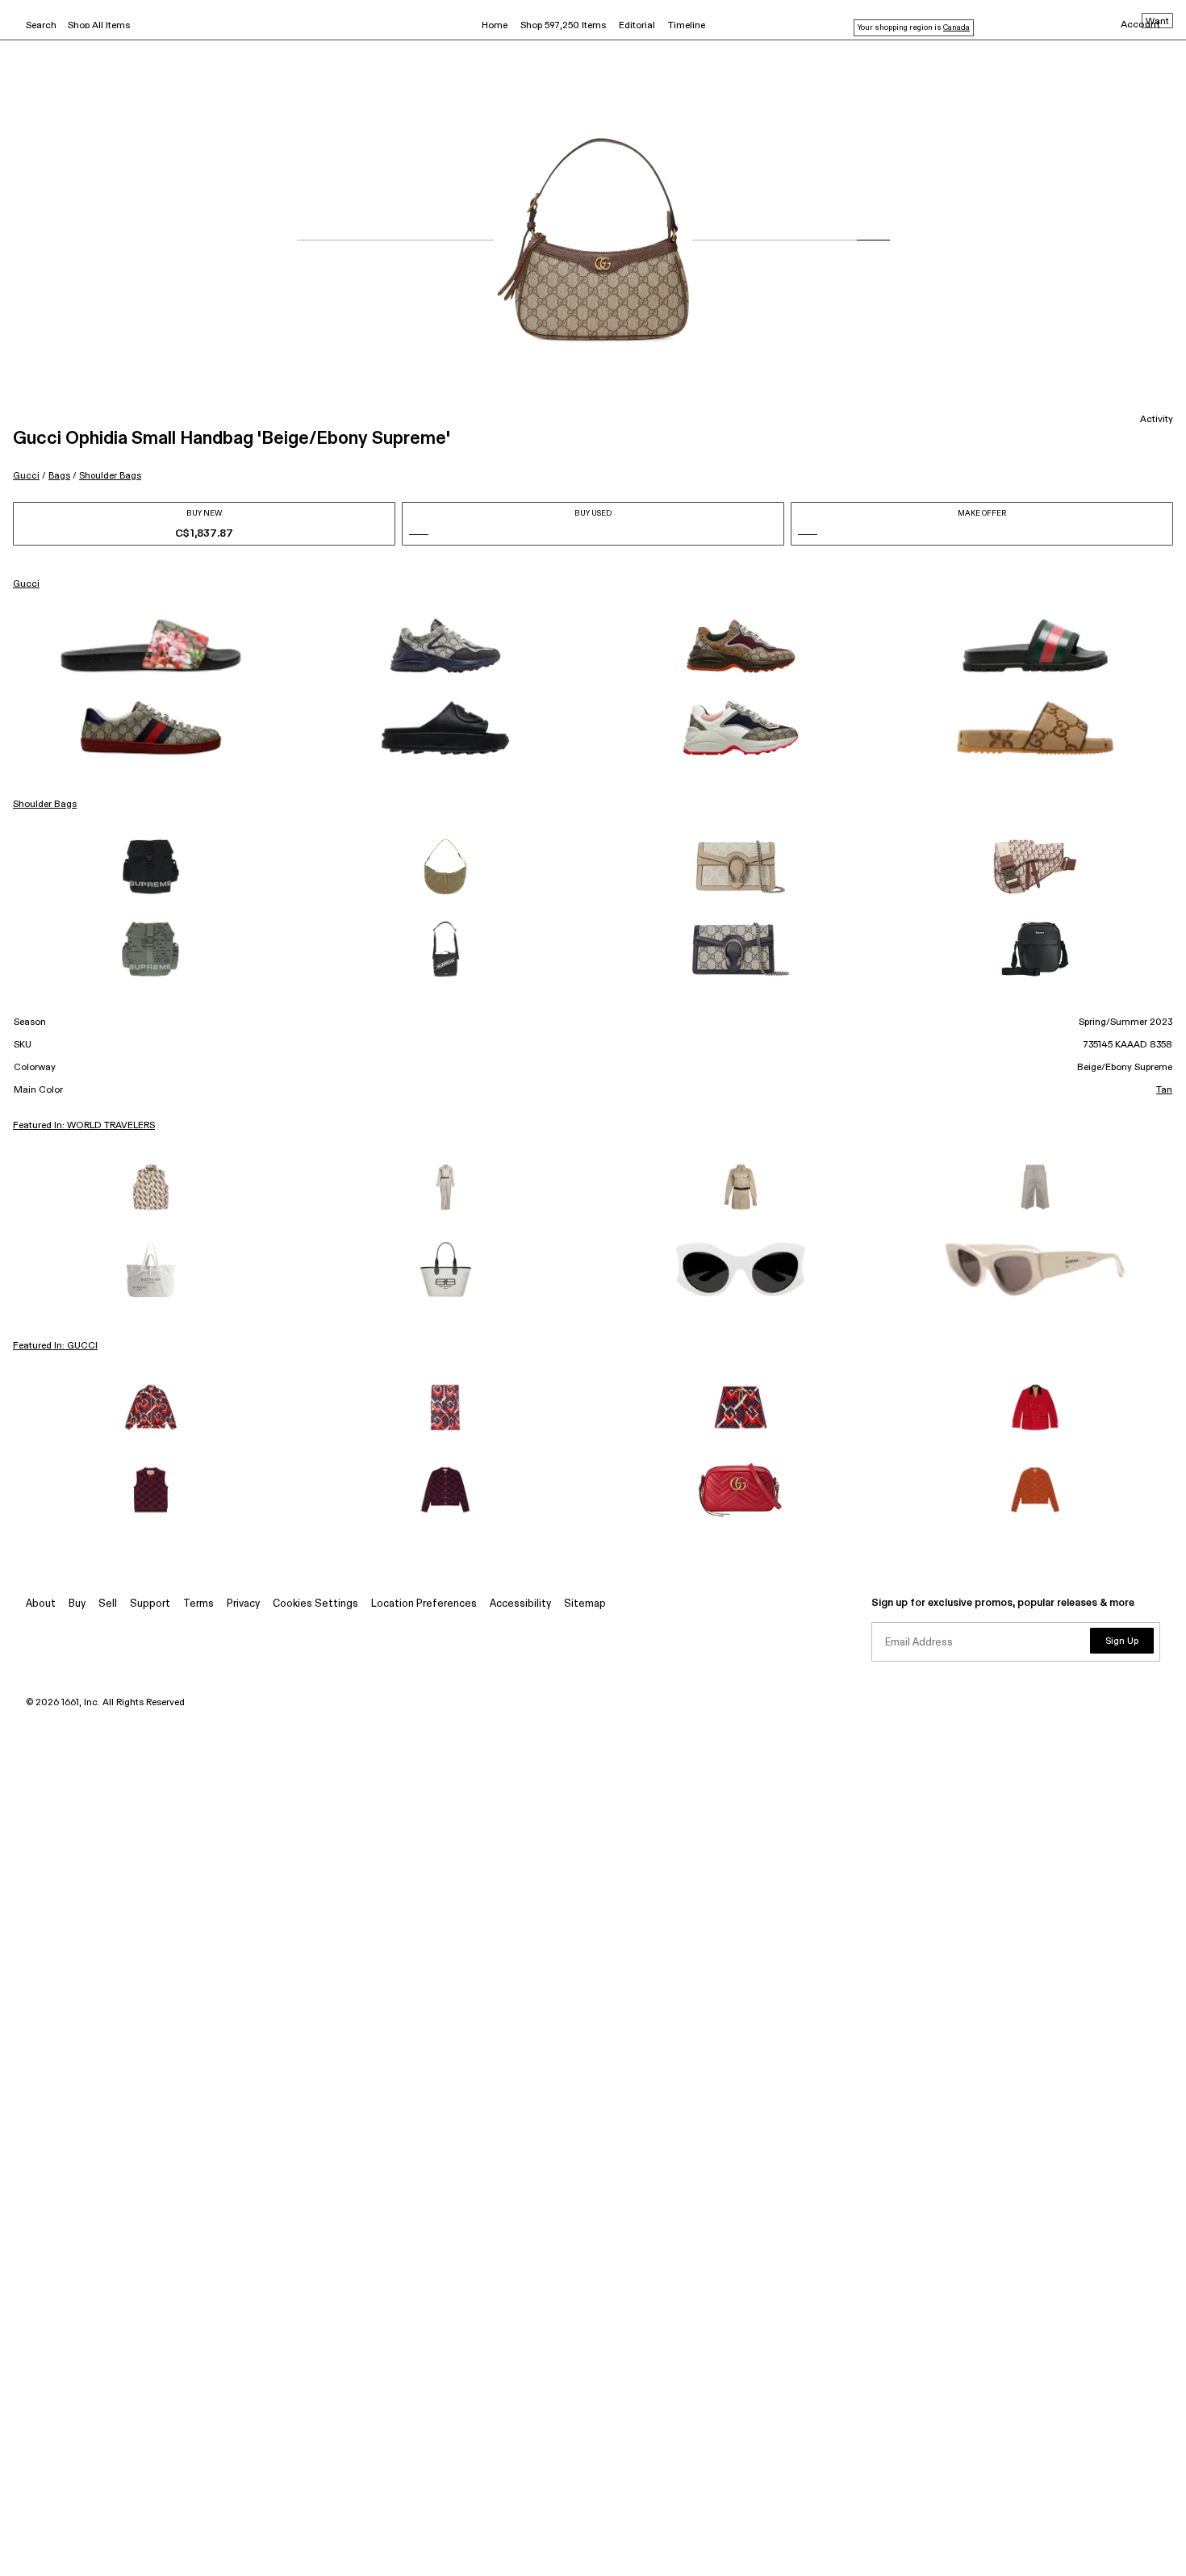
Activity (1157, 420)
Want (1157, 22)
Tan (1164, 1090)
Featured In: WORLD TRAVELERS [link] (84, 1126)
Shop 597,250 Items (563, 26)
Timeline (687, 26)
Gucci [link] (26, 584)
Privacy (243, 1604)
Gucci (26, 476)
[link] (151, 646)
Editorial (637, 26)
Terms (198, 1604)
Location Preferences (424, 1604)
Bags (59, 476)
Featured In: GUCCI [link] (55, 1346)
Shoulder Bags (110, 476)
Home (495, 26)
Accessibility (520, 1604)
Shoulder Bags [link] (45, 805)
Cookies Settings (315, 1604)
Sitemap (585, 1604)
